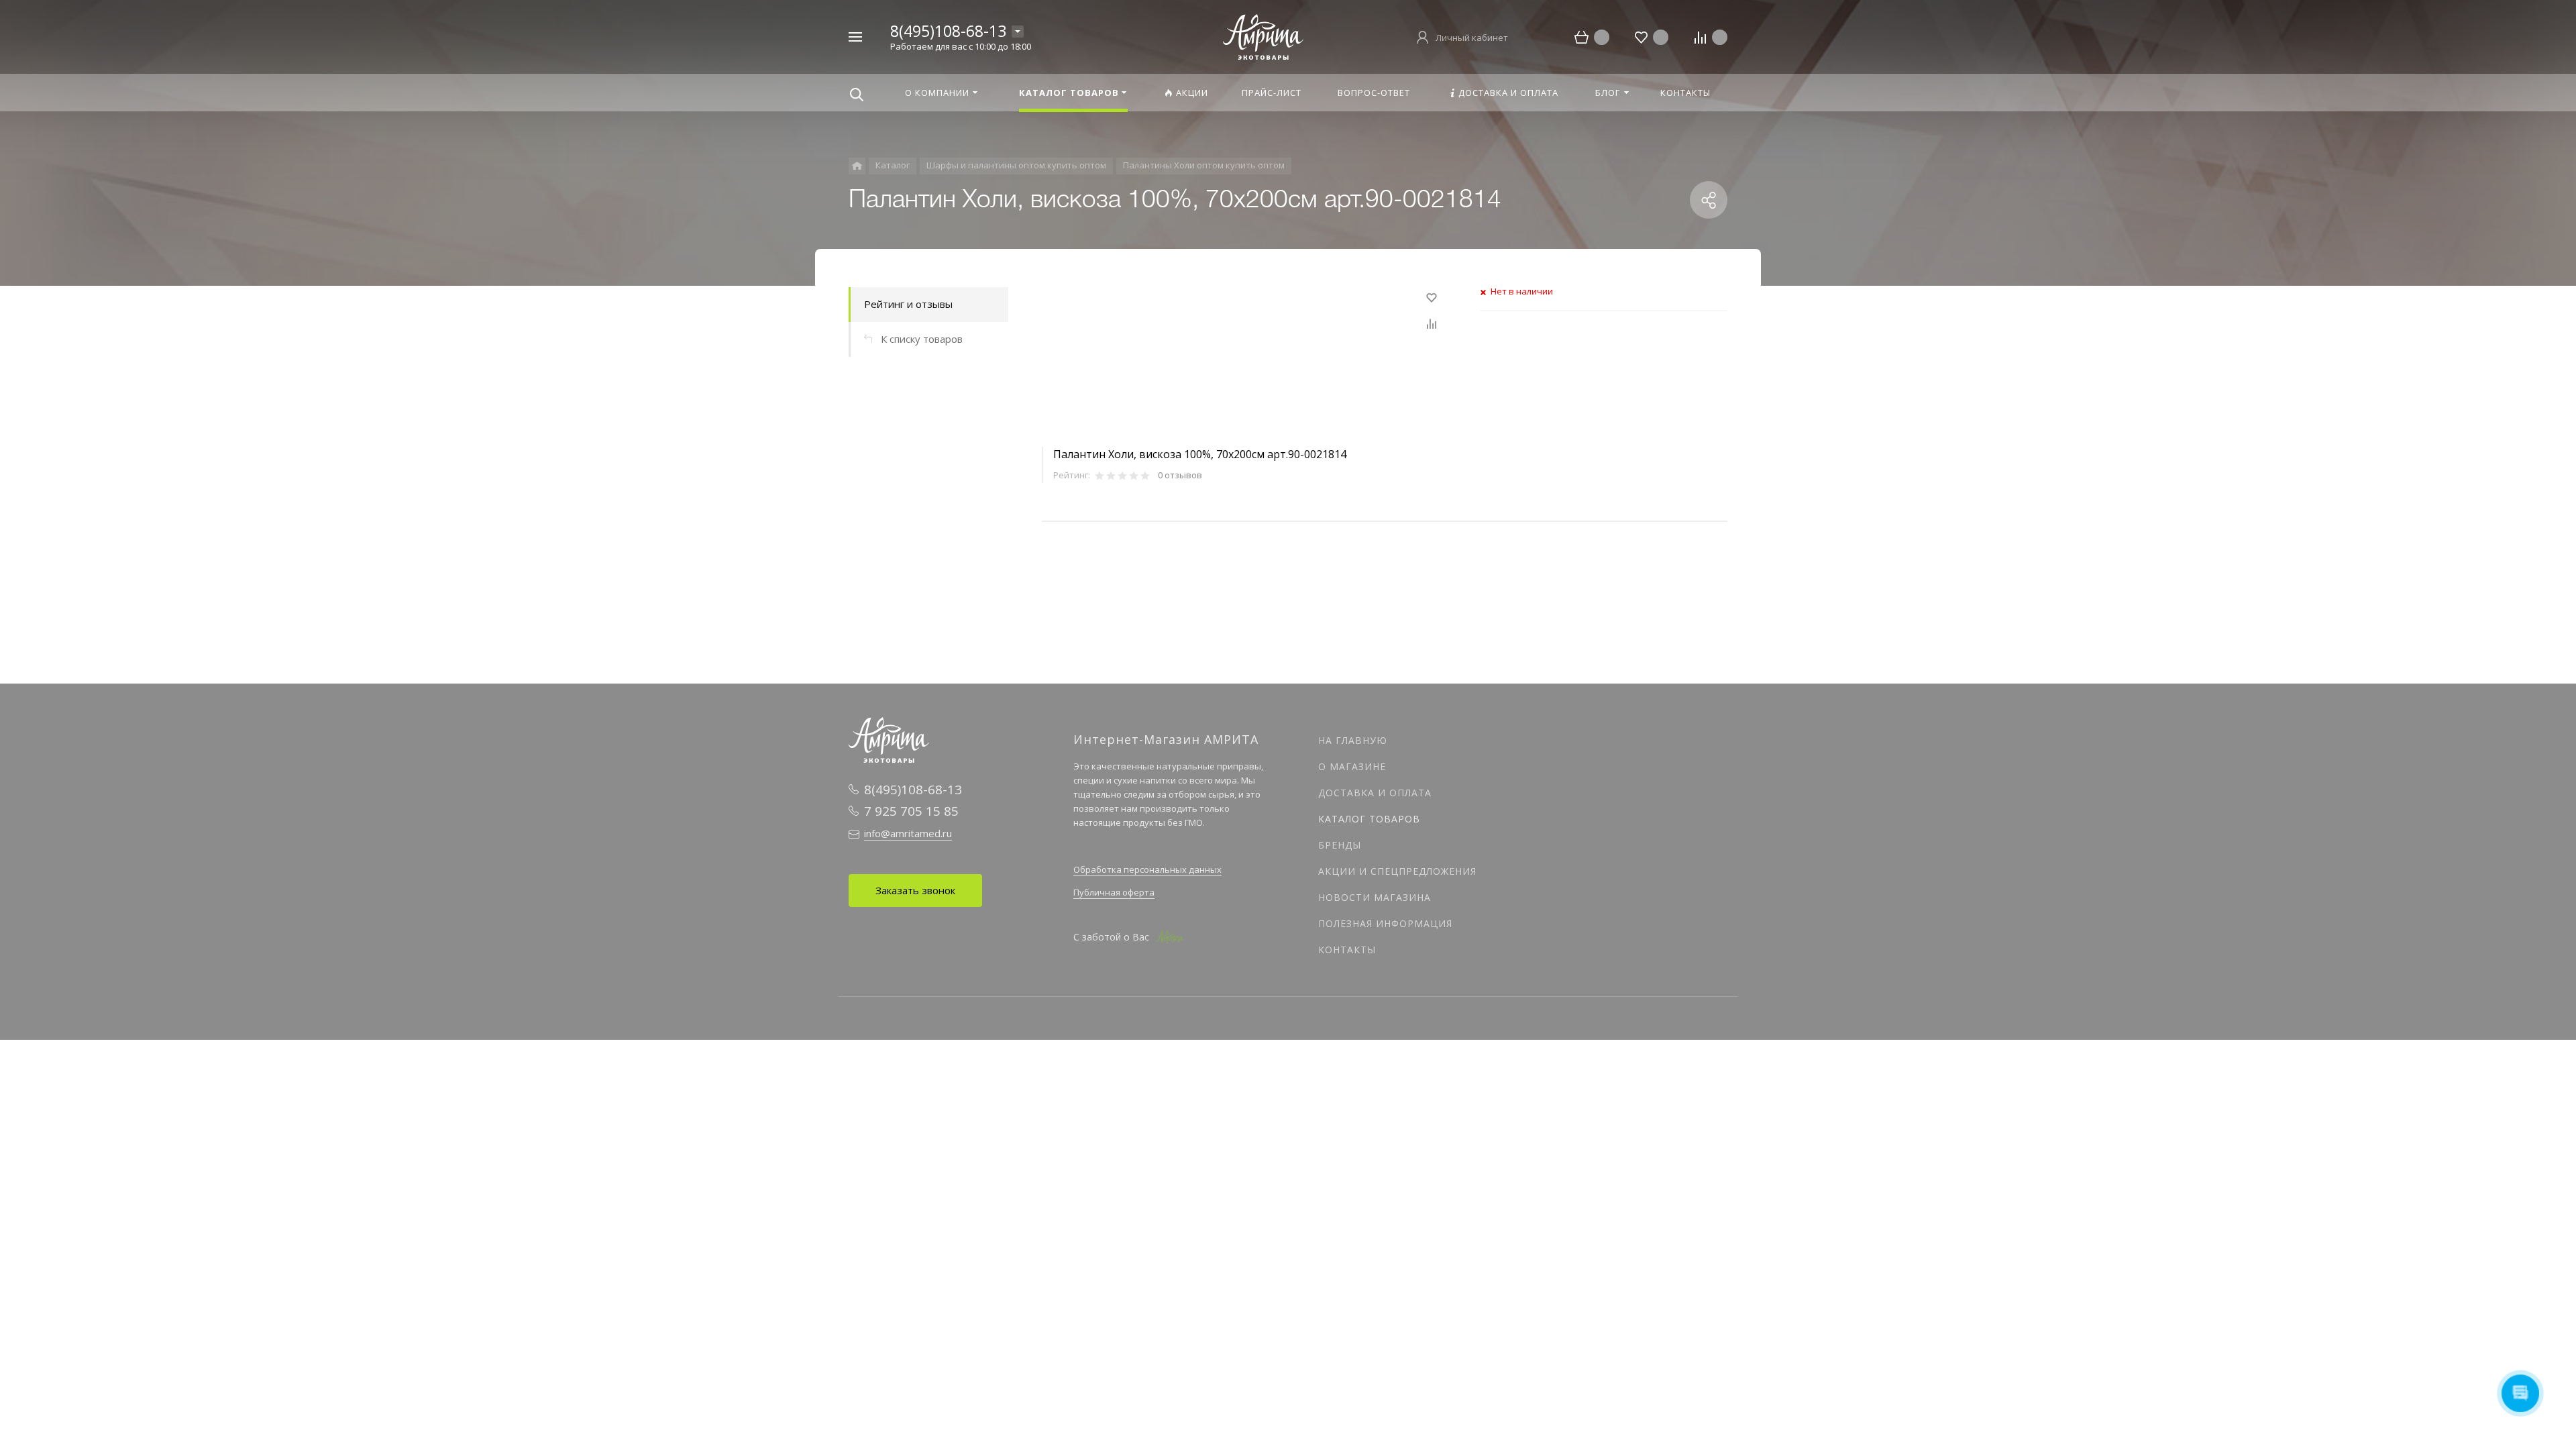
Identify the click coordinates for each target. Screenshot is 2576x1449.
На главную (1353, 740)
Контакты (1347, 950)
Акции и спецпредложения (1397, 871)
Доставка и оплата (1375, 793)
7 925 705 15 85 (911, 811)
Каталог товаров (1369, 819)
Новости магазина (1375, 897)
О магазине (1352, 766)
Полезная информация (1385, 923)
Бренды (1340, 845)
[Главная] (857, 166)
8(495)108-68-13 (948, 31)
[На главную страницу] (1263, 36)
